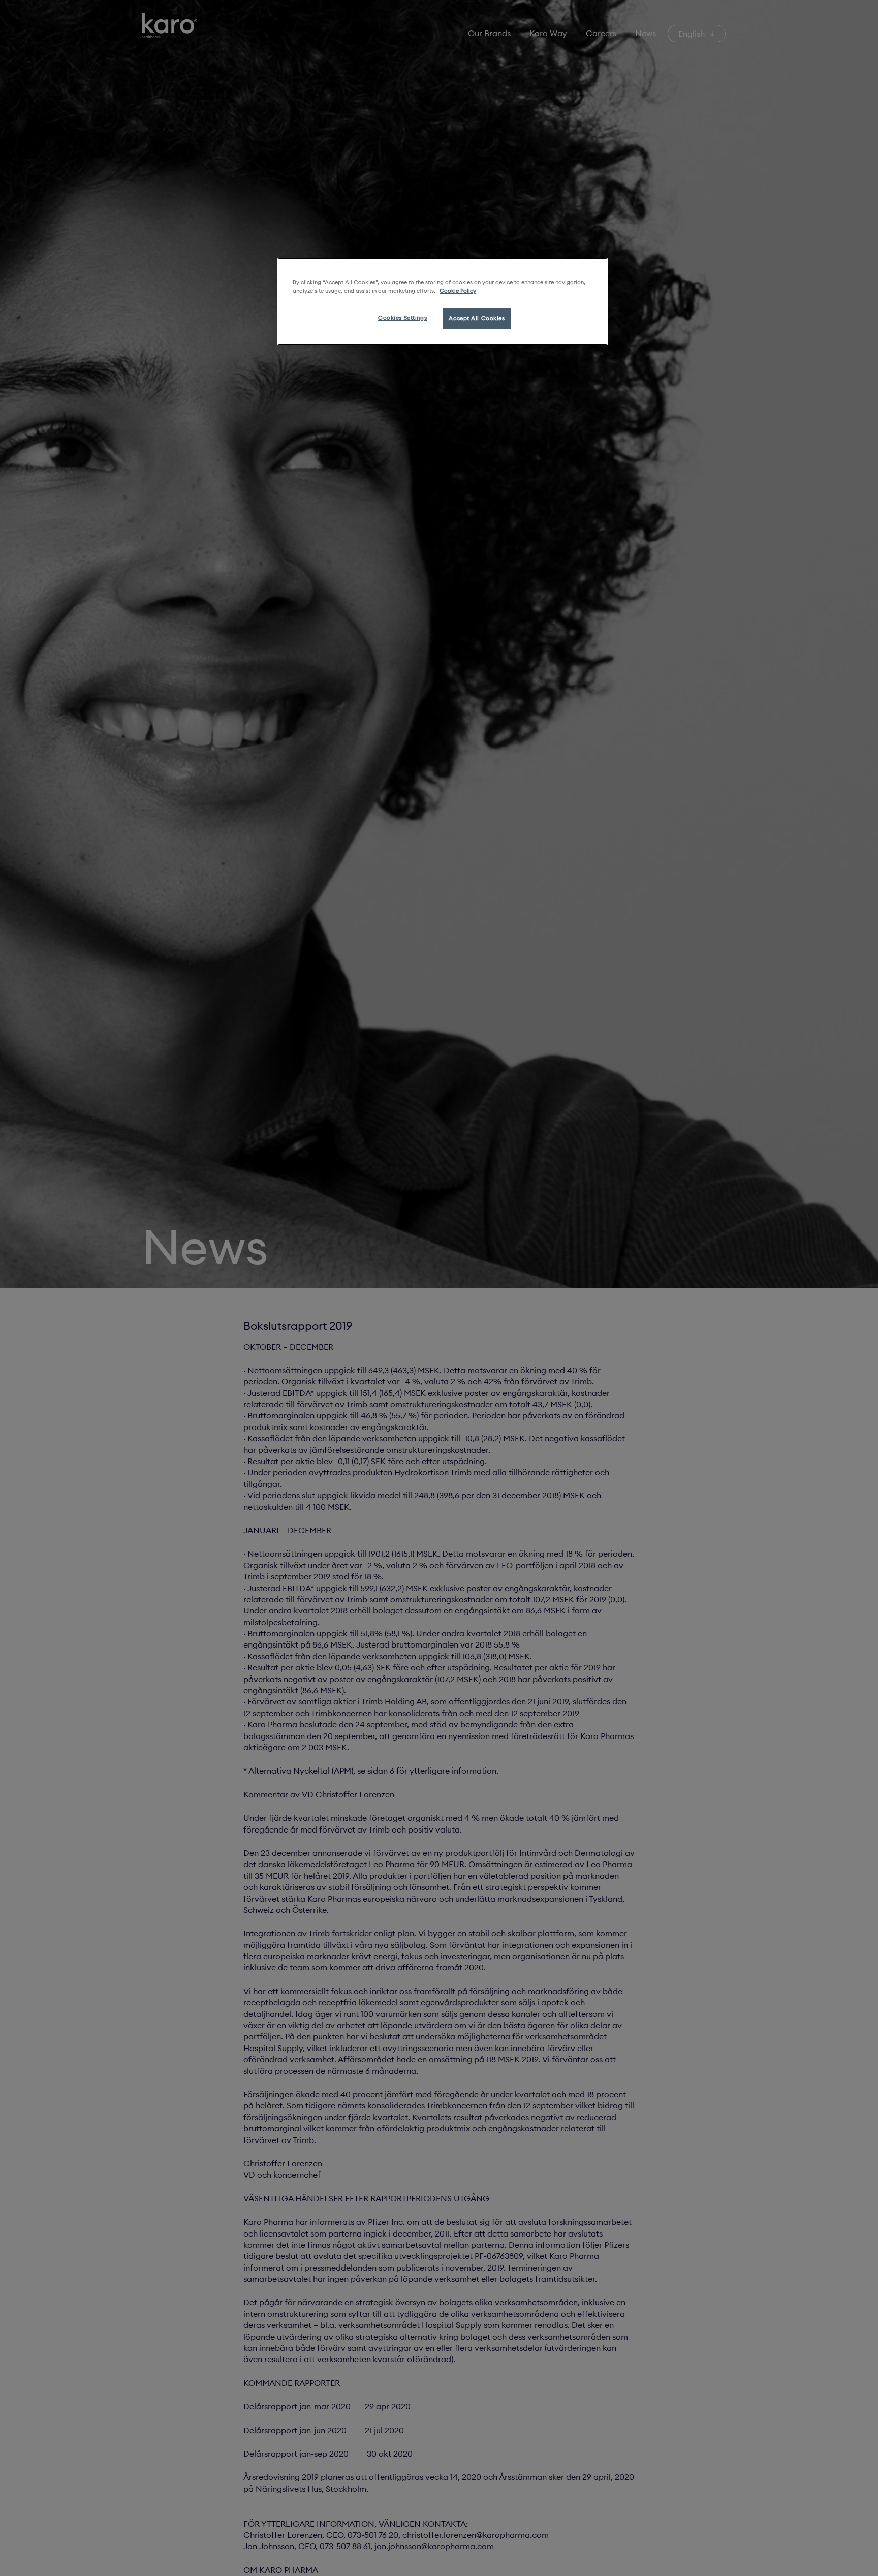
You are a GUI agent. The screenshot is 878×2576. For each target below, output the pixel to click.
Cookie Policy (458, 291)
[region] (443, 301)
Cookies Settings (402, 318)
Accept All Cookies (477, 318)
